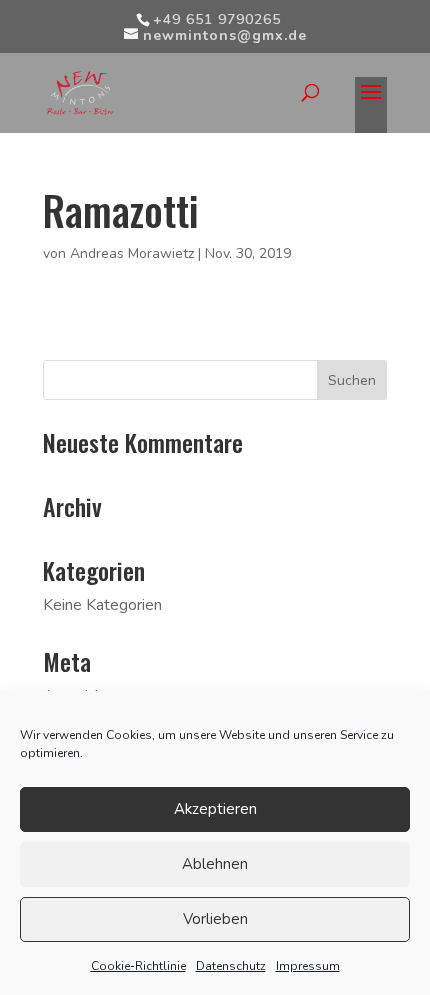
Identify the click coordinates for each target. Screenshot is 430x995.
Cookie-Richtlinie (138, 966)
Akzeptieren (215, 809)
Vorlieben (215, 919)
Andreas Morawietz (132, 253)
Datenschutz (231, 966)
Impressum (308, 966)
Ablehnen (215, 864)
